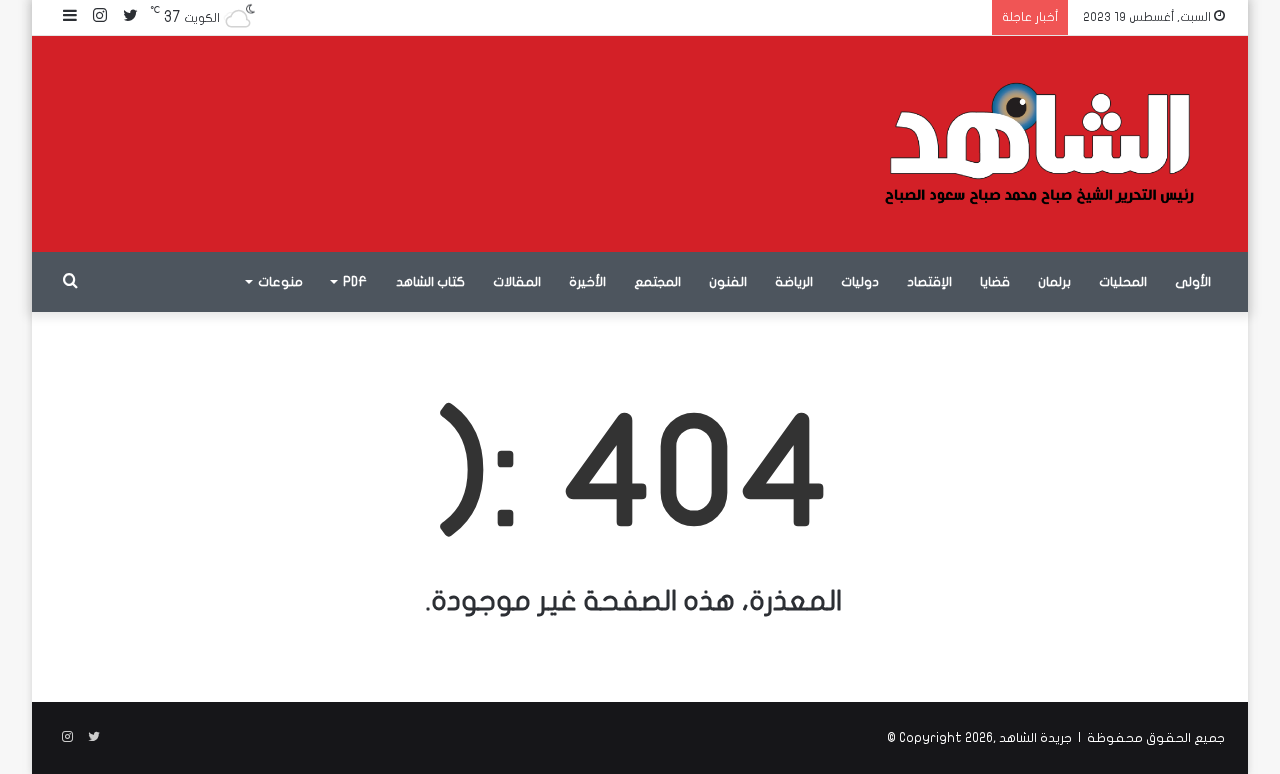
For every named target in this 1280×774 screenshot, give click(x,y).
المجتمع (657, 282)
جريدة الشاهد (1035, 738)
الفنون (728, 282)
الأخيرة (587, 282)
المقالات (517, 282)
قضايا (995, 282)
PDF (355, 282)
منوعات (280, 282)
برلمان (1054, 282)
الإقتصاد (929, 282)
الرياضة (794, 282)
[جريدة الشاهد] (1040, 144)
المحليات (1123, 282)
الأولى (1193, 282)
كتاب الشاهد (430, 282)
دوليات (860, 282)
